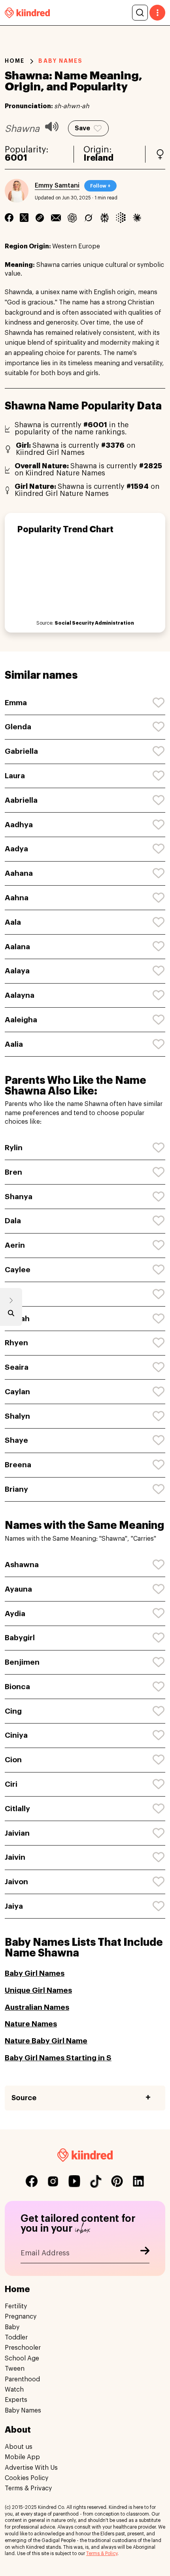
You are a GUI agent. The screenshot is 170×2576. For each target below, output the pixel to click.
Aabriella (21, 800)
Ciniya (16, 1735)
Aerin (15, 1245)
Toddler (16, 2338)
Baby (12, 2327)
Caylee (18, 1270)
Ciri (11, 1784)
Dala (13, 1221)
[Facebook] (9, 218)
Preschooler (23, 2348)
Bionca (17, 1687)
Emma (16, 703)
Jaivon (16, 1882)
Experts (16, 2400)
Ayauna (18, 1589)
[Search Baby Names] (11, 1315)
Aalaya (17, 971)
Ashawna (22, 1565)
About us (19, 2447)
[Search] (140, 13)
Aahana (19, 873)
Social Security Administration (94, 623)
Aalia (14, 1044)
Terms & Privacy (28, 2488)
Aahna (17, 898)
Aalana (17, 947)
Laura (15, 776)
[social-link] (32, 2181)
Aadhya (19, 825)
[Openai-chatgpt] (72, 218)
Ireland (98, 158)
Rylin (14, 1148)
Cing (13, 1711)
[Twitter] (24, 218)
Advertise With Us (31, 2468)
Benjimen (22, 1662)
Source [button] (24, 2098)
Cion (13, 1760)
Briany (16, 1489)
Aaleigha (21, 1020)
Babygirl (20, 1638)
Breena (18, 1465)
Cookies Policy (26, 2478)
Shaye (16, 1440)
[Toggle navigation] (157, 13)
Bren (13, 1172)
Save (82, 128)
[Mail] (56, 218)
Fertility (16, 2306)
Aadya (16, 849)
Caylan (17, 1392)
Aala (13, 922)
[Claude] (137, 218)
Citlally (17, 1809)
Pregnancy (21, 2317)
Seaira (17, 1367)
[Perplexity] (105, 218)
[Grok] (88, 218)
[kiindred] (27, 12)
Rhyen (16, 1343)
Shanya (19, 1197)
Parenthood (22, 2379)
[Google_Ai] (121, 218)
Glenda (18, 727)
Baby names (60, 61)
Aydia (15, 1614)
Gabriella (21, 751)
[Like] (159, 703)
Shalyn (17, 1416)
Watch (14, 2390)
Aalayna (20, 995)
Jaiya (14, 1906)
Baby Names (23, 2411)
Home (15, 61)
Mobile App (22, 2457)
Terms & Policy (102, 2553)
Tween (15, 2369)
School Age (22, 2358)
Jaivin (15, 1857)
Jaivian (17, 1833)
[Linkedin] (40, 218)
